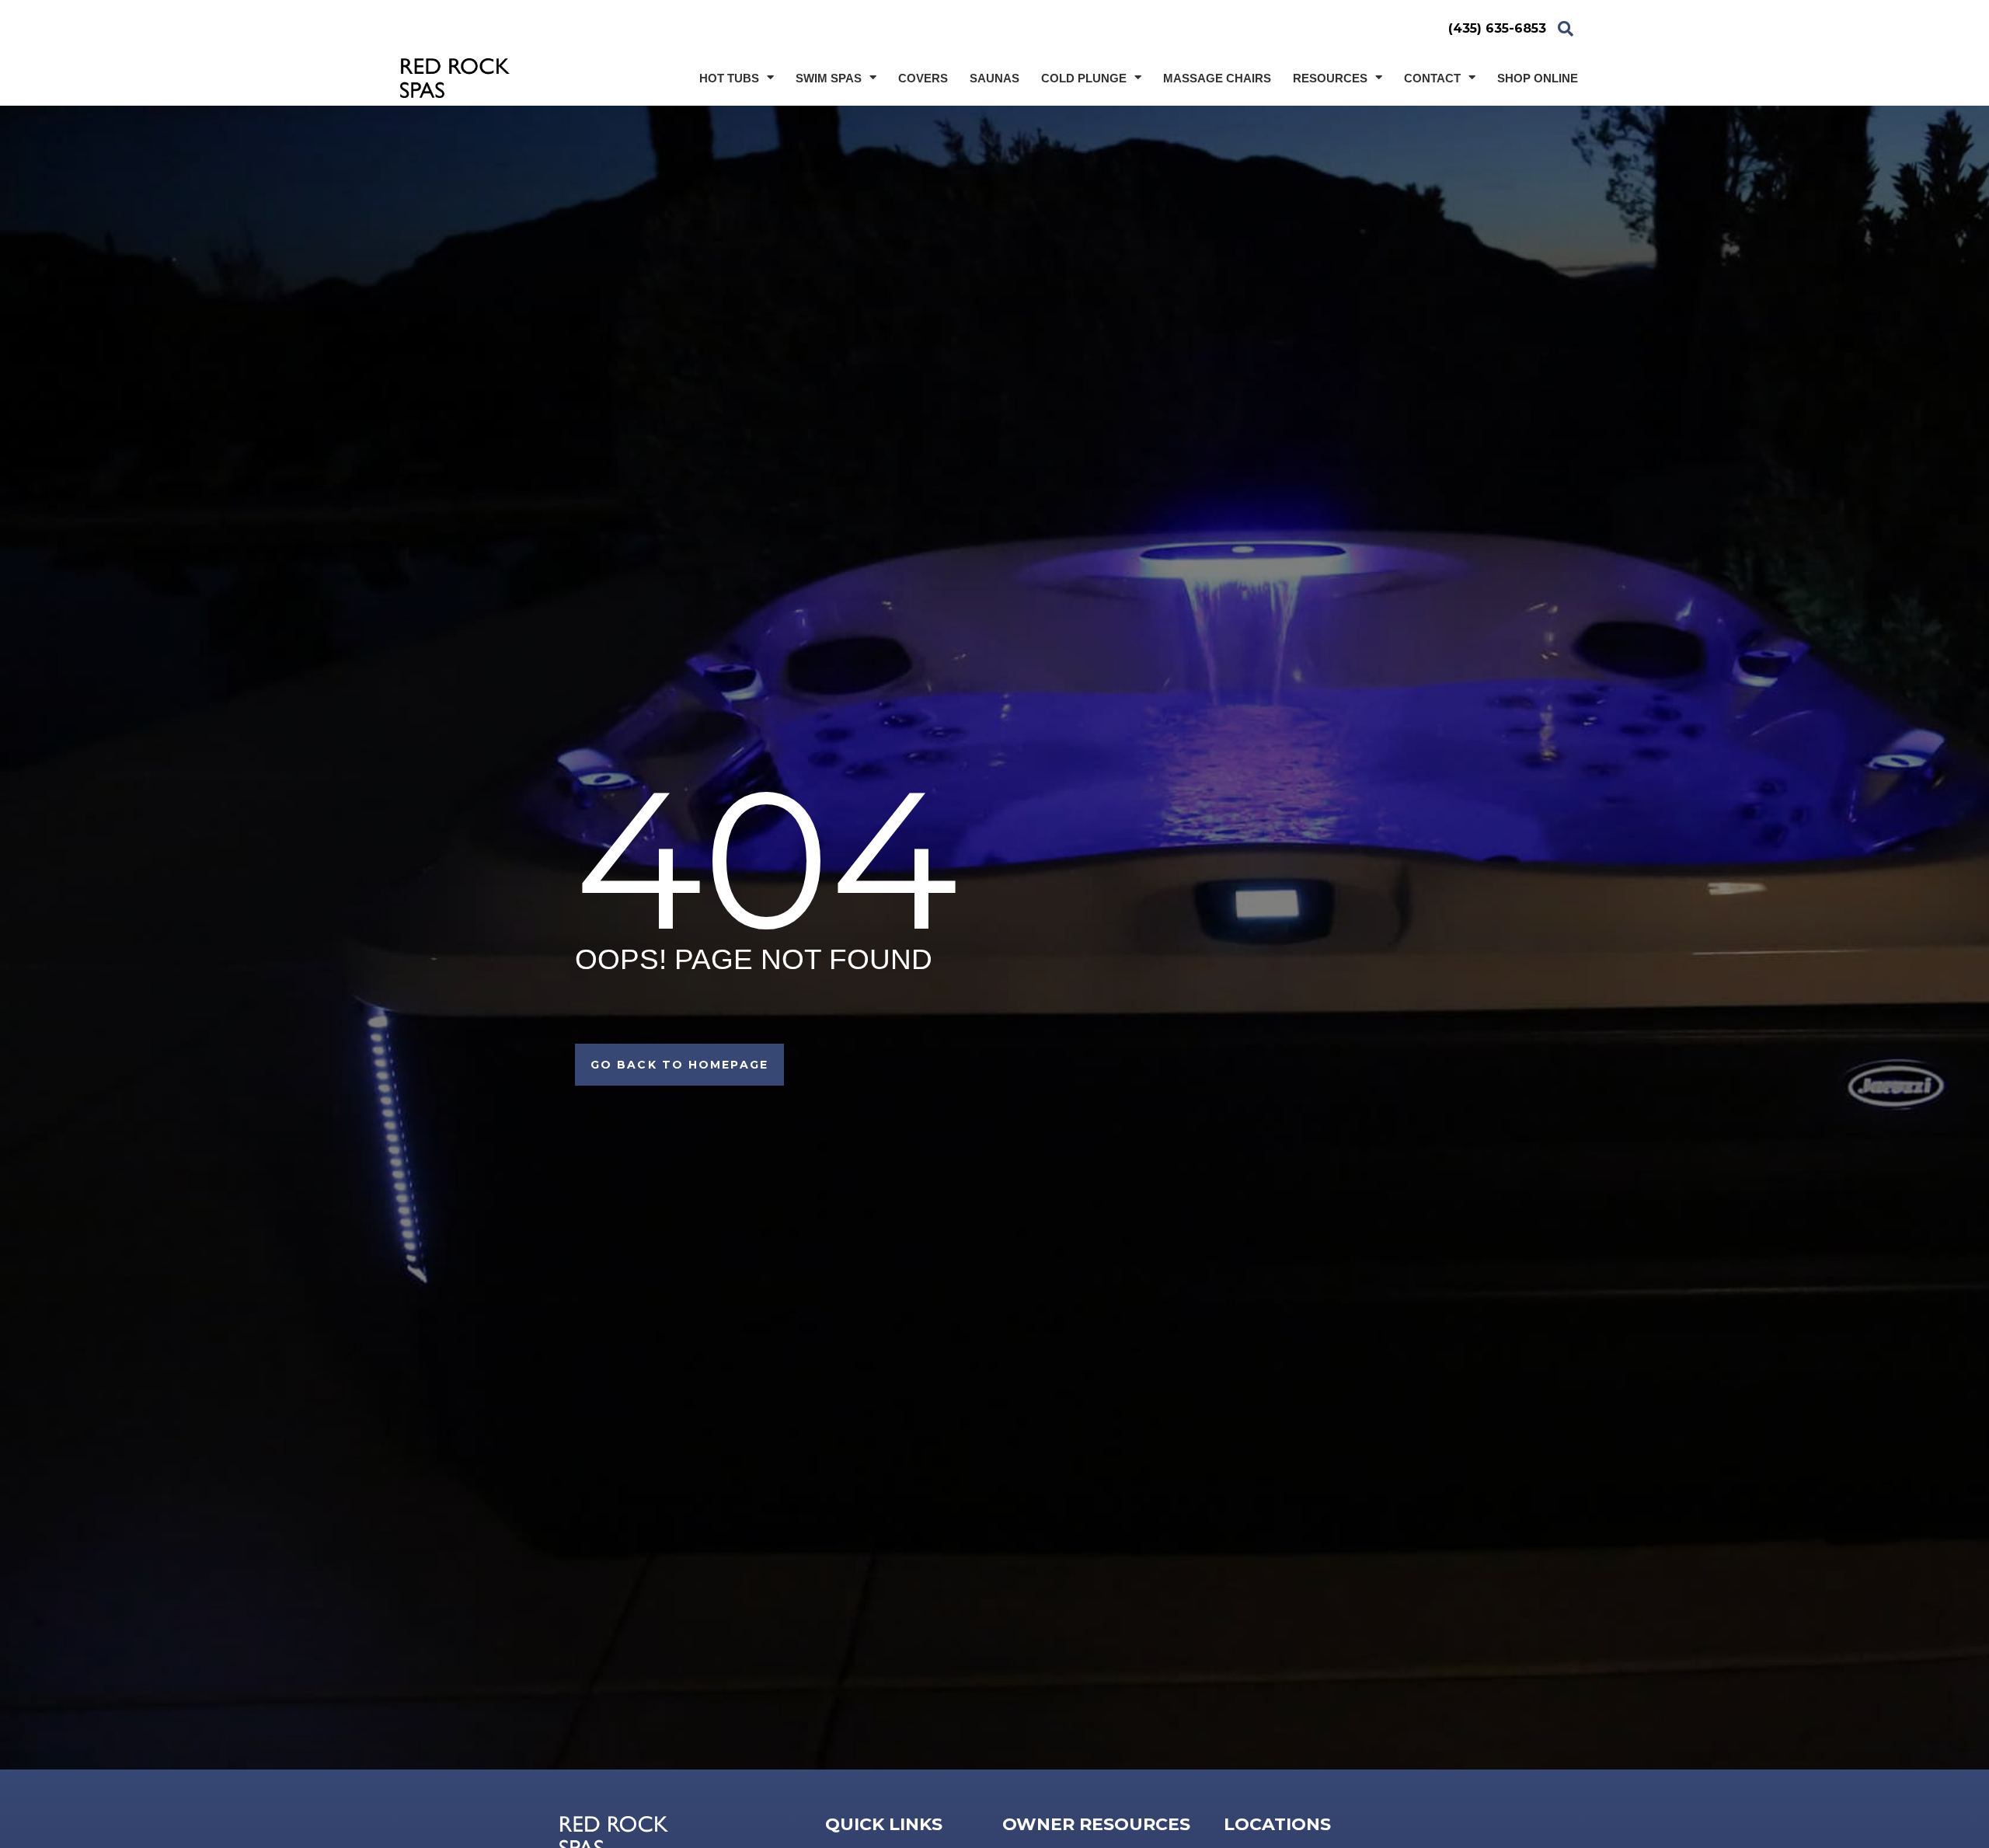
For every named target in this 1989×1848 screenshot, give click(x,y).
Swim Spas (829, 78)
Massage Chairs (1217, 78)
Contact (1432, 78)
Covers (923, 78)
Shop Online (1538, 78)
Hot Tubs (729, 78)
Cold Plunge (1084, 78)
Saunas (994, 78)
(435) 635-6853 (1497, 28)
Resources (1330, 78)
